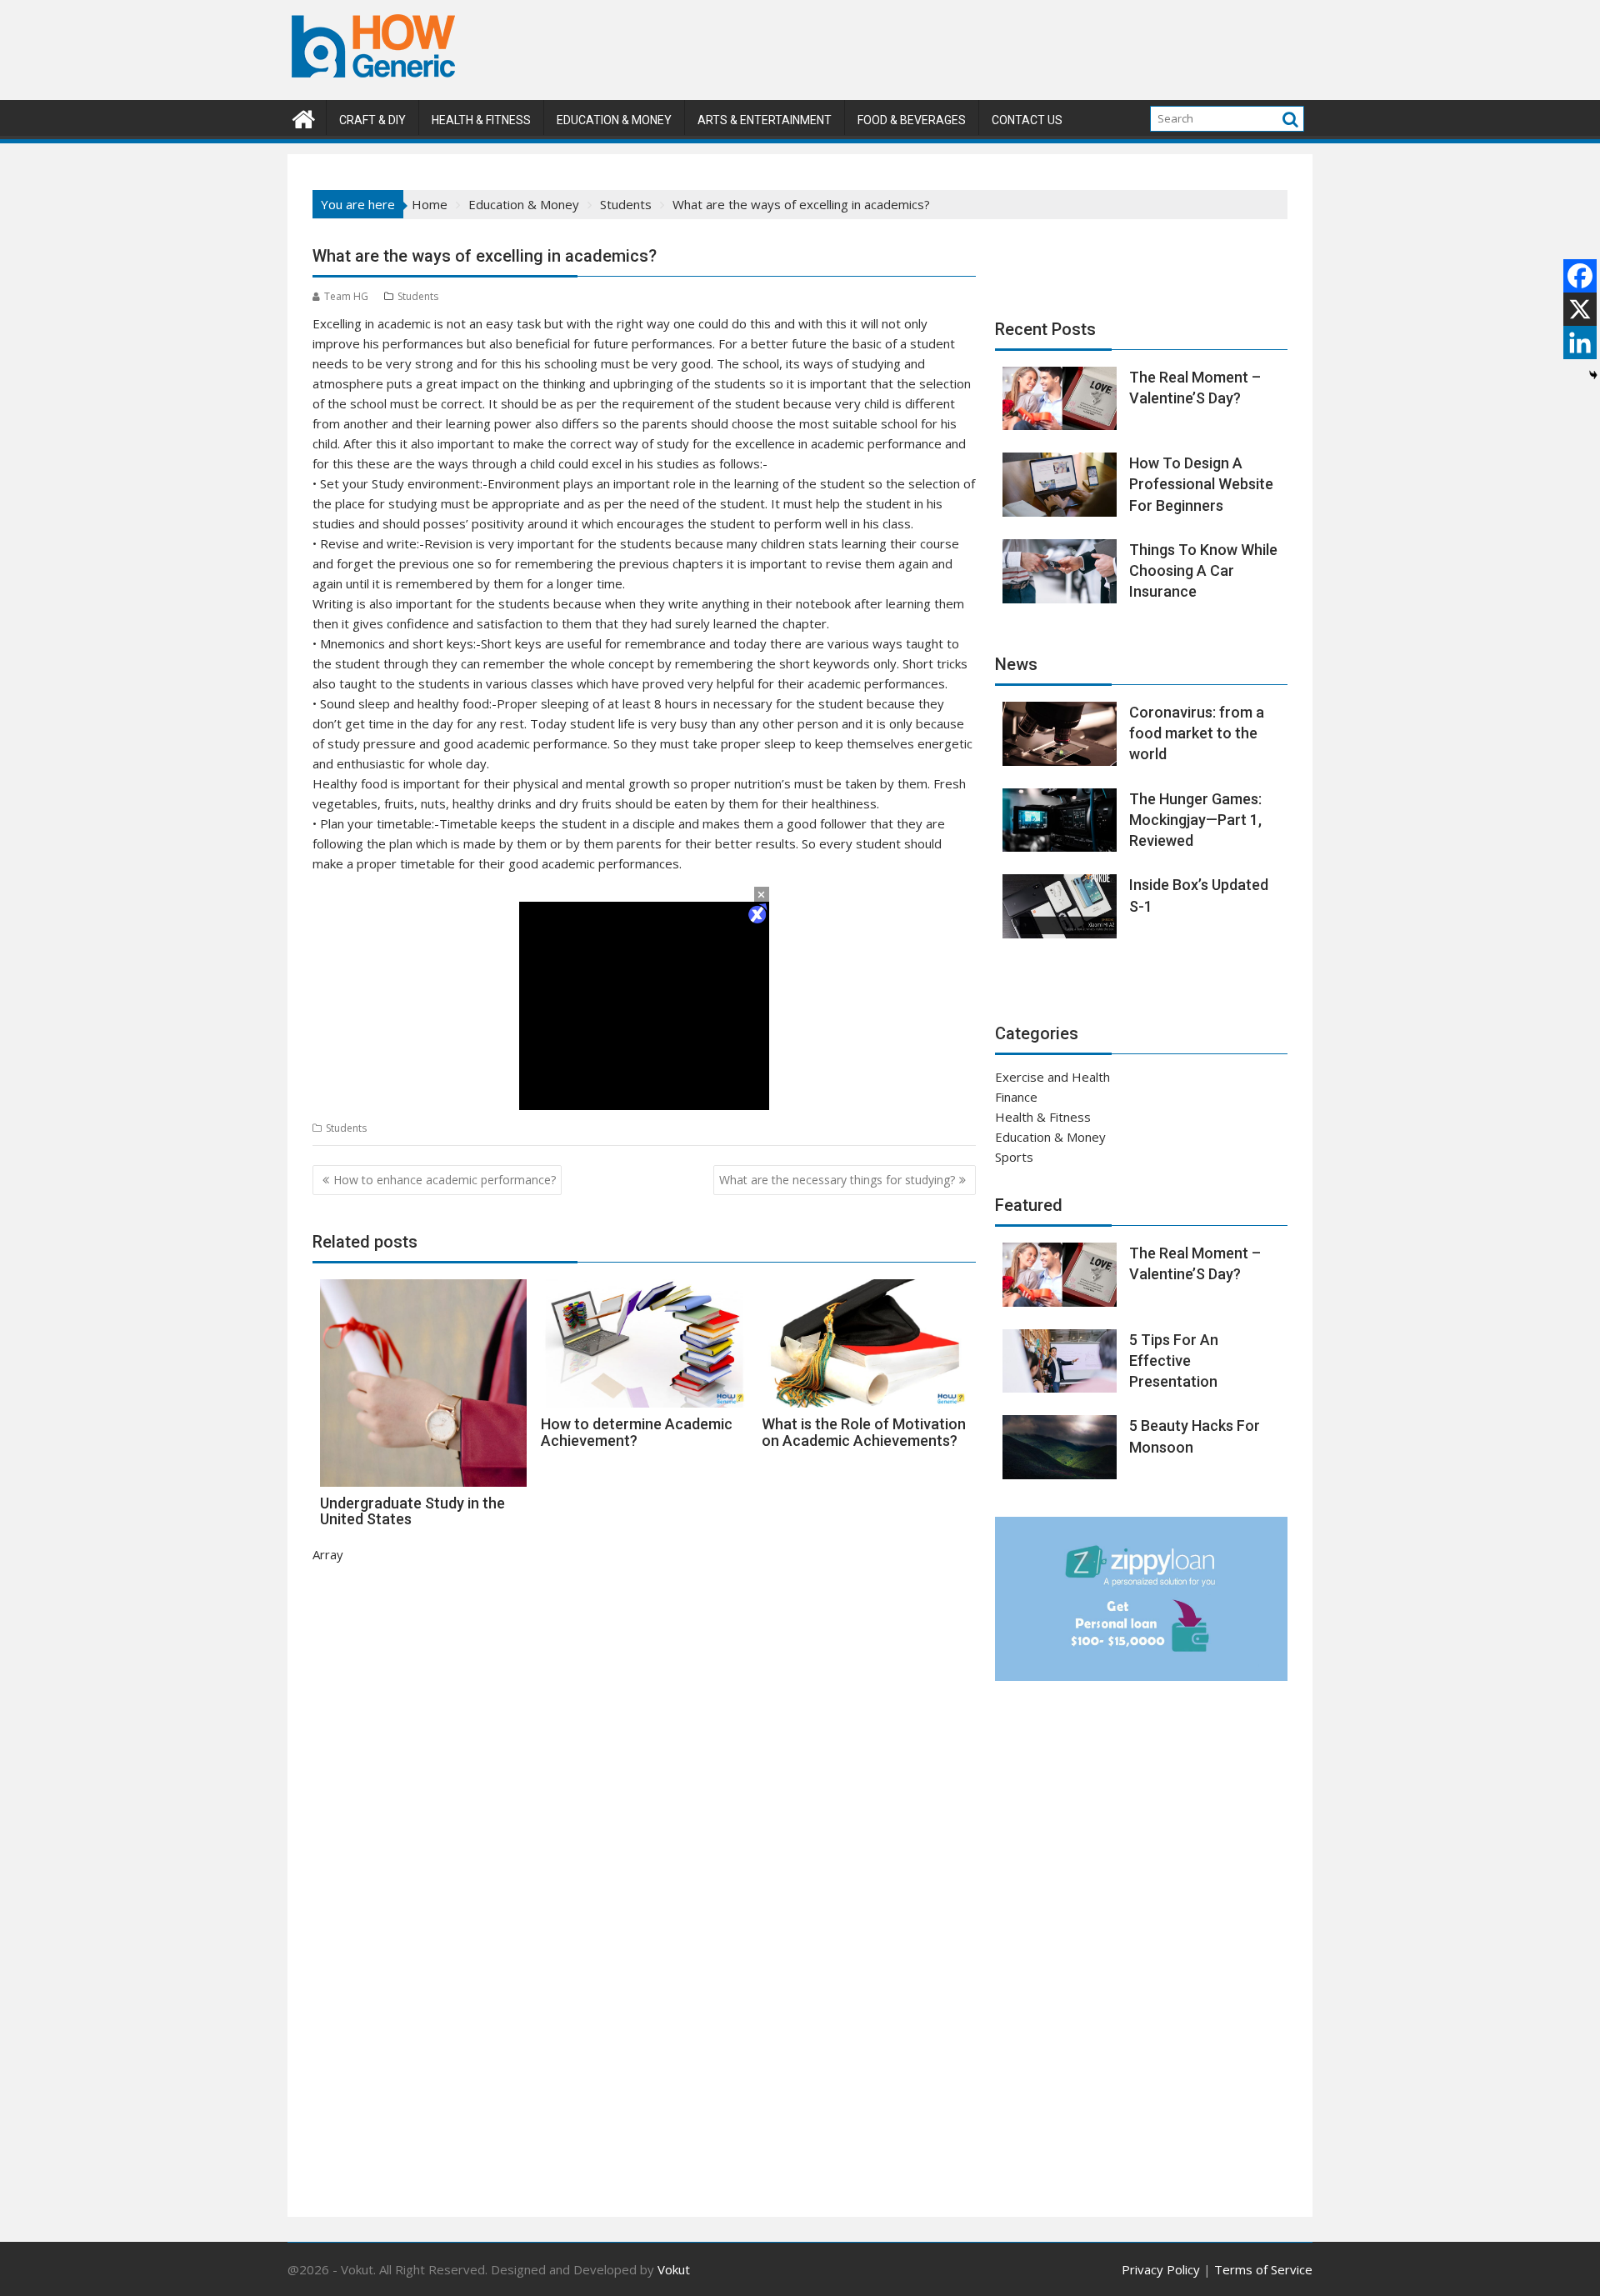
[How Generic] (304, 117)
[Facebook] (1580, 276)
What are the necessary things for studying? (837, 1180)
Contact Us (1027, 120)
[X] (1580, 309)
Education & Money (614, 120)
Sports (1014, 1157)
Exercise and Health (1052, 1077)
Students (418, 296)
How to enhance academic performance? (445, 1180)
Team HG (346, 296)
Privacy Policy (1161, 2269)
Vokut (674, 2269)
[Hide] (1593, 375)
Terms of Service (1263, 2269)
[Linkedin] (1580, 343)
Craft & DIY (372, 120)
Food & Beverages (912, 120)
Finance (1016, 1097)
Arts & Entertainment (765, 120)
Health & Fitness (481, 120)
